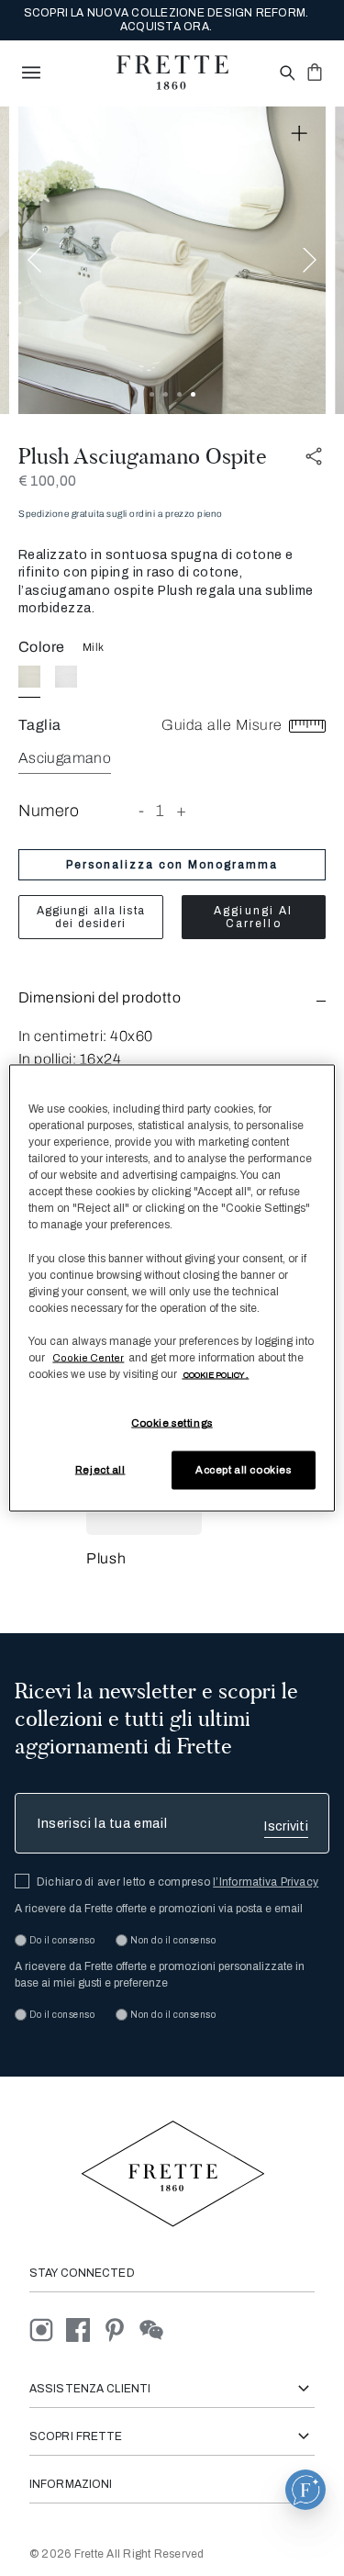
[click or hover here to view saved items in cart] (315, 72)
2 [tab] (166, 394)
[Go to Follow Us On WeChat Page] (156, 2330)
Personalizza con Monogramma (172, 865)
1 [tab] (152, 394)
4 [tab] (193, 394)
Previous (34, 260)
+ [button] (182, 811)
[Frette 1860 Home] (172, 73)
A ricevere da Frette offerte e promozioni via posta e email (159, 1909)
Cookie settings (172, 1423)
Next (310, 260)
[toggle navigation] (31, 73)
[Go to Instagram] (48, 2330)
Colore (42, 647)
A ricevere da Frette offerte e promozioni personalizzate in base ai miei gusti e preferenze (160, 1975)
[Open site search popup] (286, 74)
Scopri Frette (76, 2436)
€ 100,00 (47, 481)
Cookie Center (88, 1357)
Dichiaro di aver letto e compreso (178, 1882)
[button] (172, 997)
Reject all (100, 1470)
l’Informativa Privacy (266, 1882)
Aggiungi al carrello (253, 917)
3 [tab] (179, 394)
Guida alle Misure (224, 725)
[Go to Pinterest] (121, 2330)
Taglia (40, 725)
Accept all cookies (243, 1470)
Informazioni (71, 2484)
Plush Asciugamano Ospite (143, 456)
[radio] (66, 677)
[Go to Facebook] (84, 2330)
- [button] (142, 811)
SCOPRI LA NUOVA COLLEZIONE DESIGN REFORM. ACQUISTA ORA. (166, 20)
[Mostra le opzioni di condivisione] (315, 457)
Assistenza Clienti (90, 2389)
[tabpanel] (172, 260)
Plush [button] (106, 1558)
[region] (172, 1288)
